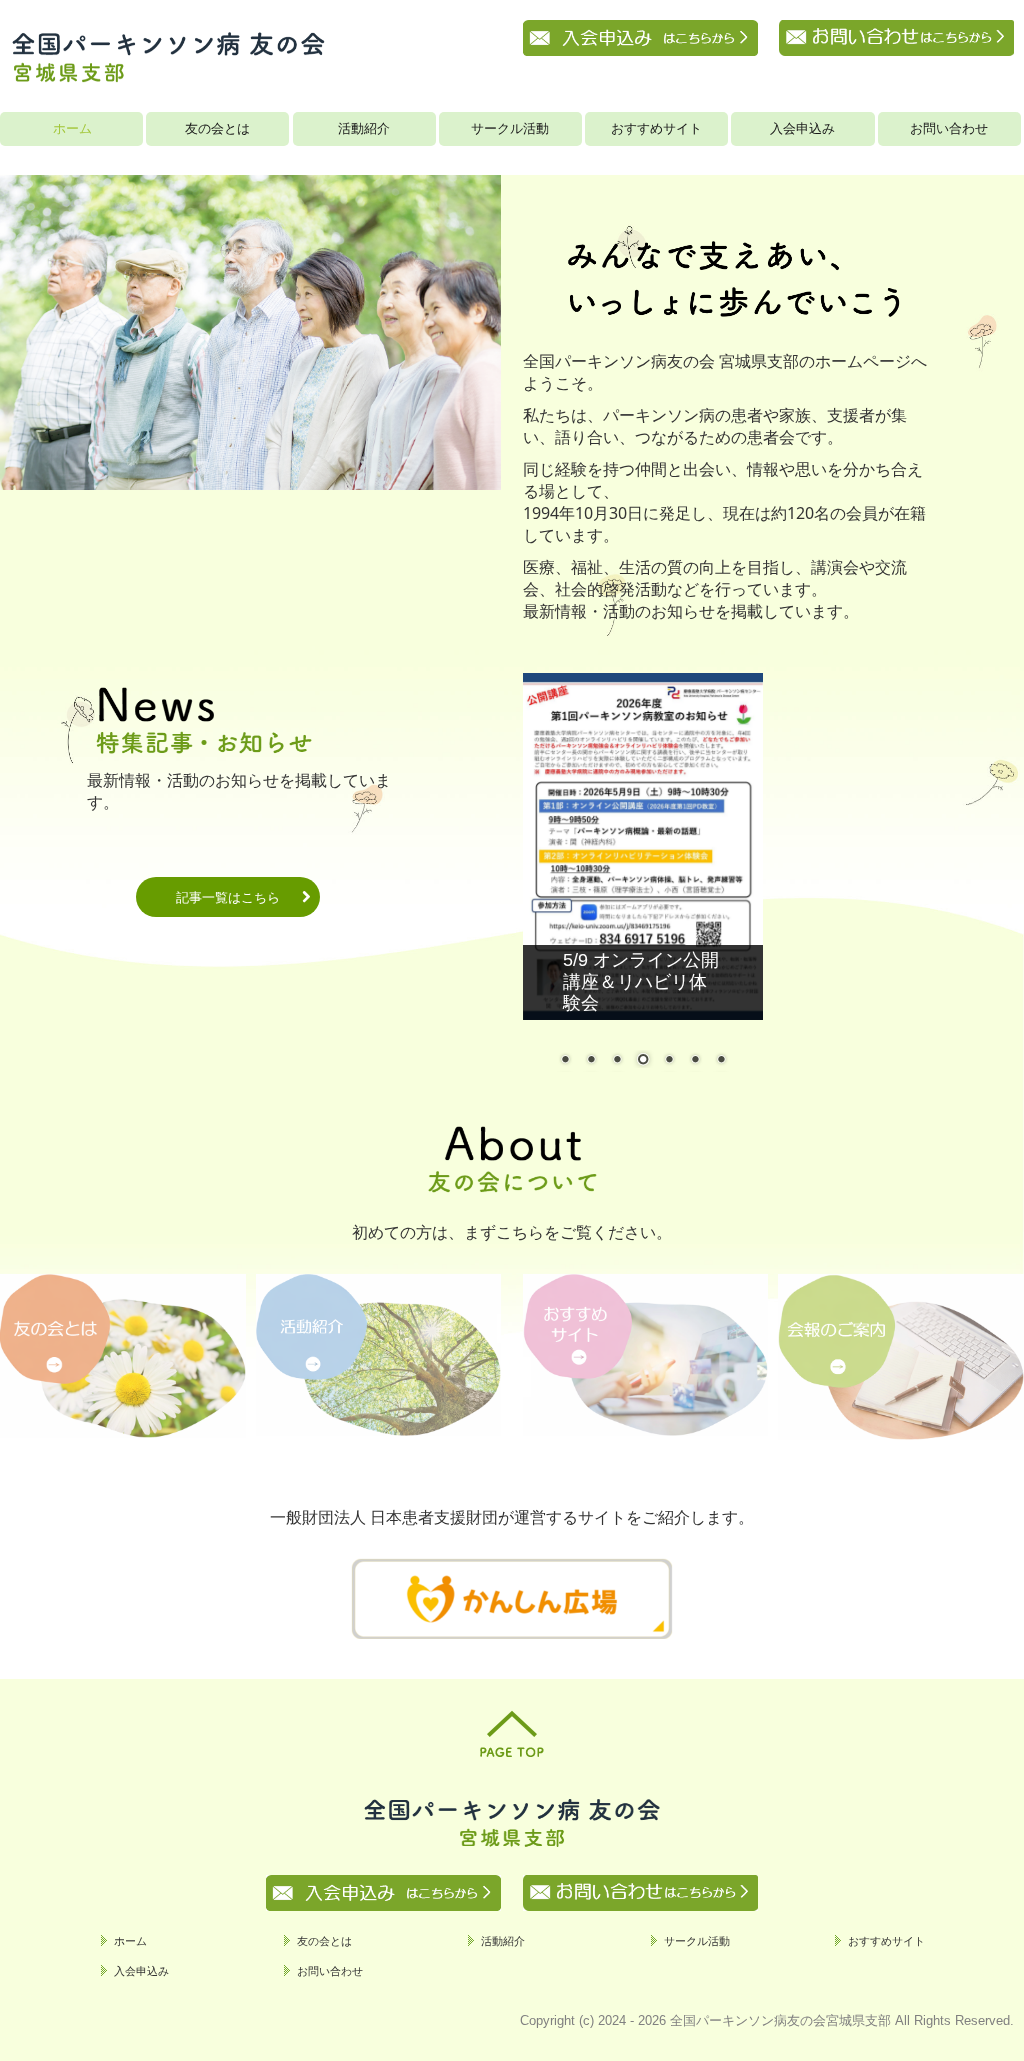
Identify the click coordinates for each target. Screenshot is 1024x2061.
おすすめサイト (656, 128)
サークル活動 (510, 128)
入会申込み (802, 128)
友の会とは (217, 128)
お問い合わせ (949, 128)
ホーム (72, 128)
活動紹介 (364, 128)
